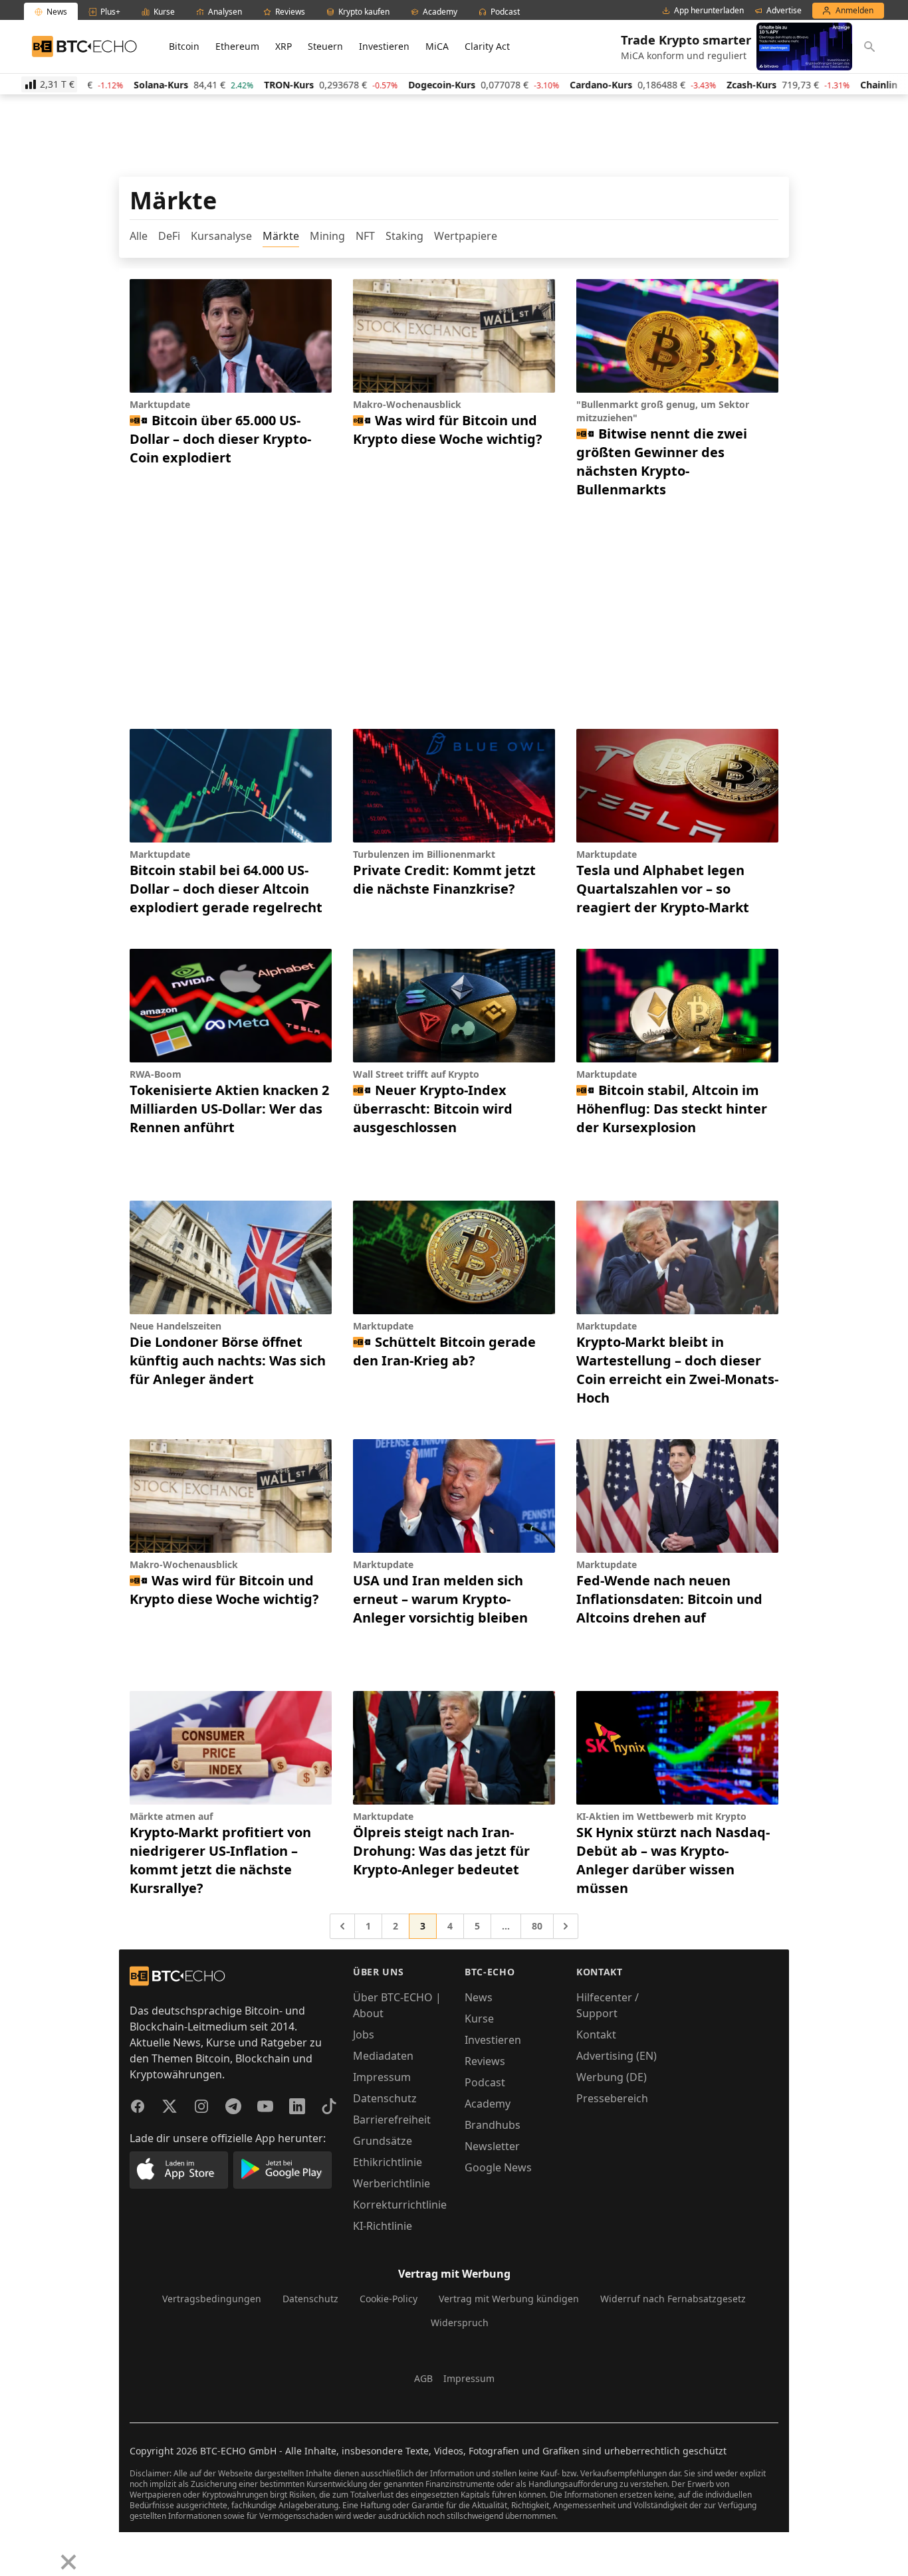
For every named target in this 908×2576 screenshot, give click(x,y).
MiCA (437, 46)
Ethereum (237, 46)
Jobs (364, 2034)
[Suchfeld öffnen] (869, 47)
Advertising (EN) (617, 2056)
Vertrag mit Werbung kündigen (509, 2299)
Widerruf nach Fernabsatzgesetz (673, 2299)
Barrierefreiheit (392, 2120)
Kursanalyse (221, 236)
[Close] (68, 2562)
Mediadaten (383, 2056)
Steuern (325, 46)
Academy (488, 2104)
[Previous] (15, 2552)
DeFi (169, 236)
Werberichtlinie (392, 2183)
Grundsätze (383, 2141)
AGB (423, 2378)
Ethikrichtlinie (388, 2162)
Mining (327, 236)
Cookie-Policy (389, 2299)
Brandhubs (493, 2125)
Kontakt (596, 2034)
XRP (284, 46)
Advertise (784, 11)
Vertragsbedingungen (212, 2299)
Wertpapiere (466, 236)
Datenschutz (385, 2098)
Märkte (281, 236)
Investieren (384, 46)
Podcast (485, 2082)
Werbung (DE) (612, 2077)
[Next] (44, 2552)
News (479, 1997)
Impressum (382, 2077)
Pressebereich (612, 2098)
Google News (498, 2167)
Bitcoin (184, 46)
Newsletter (492, 2146)
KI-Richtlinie (383, 2226)
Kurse (479, 2019)
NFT (365, 236)
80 (537, 1926)
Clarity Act (487, 46)
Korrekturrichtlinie (400, 2205)
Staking (404, 236)
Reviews (485, 2061)
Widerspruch (460, 2323)
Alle (139, 236)
